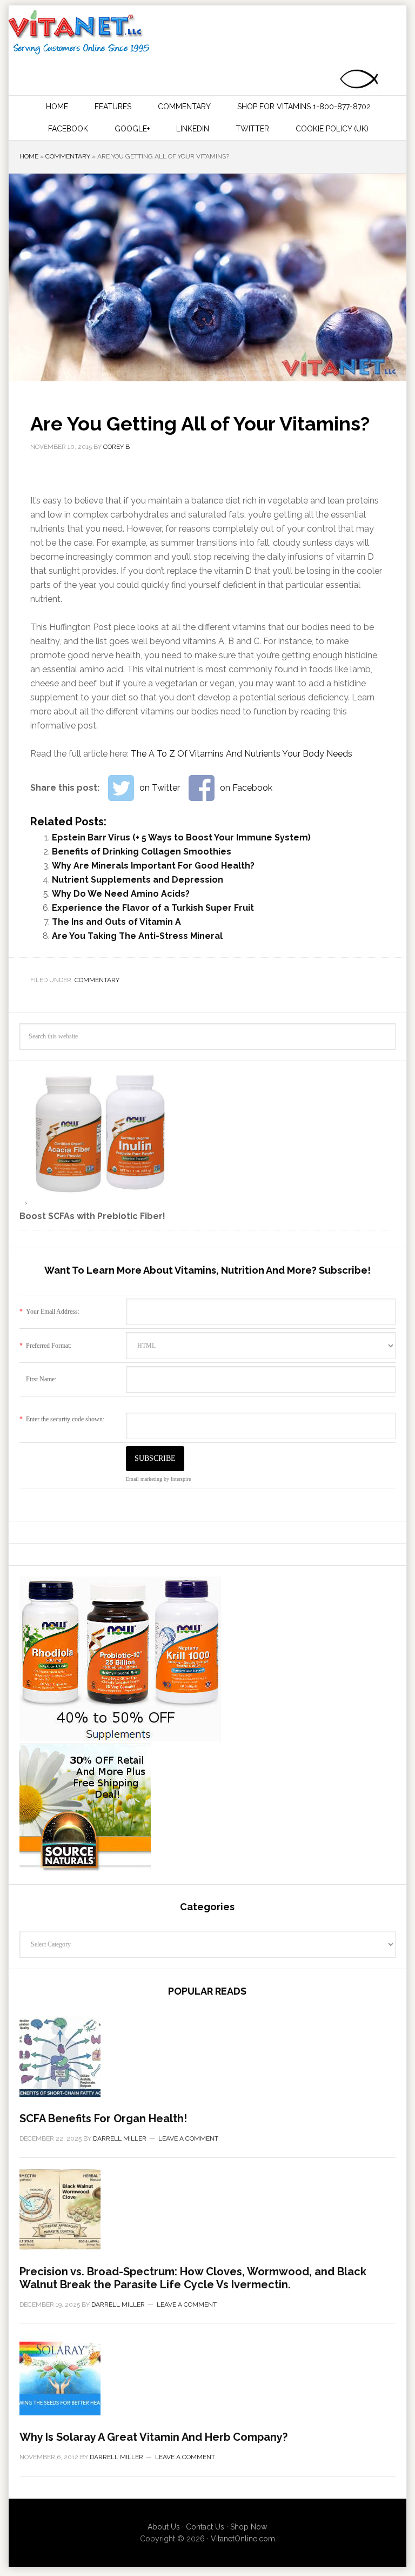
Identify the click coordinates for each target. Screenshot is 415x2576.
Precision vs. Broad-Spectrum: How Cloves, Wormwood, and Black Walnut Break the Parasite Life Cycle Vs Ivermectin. (193, 2278)
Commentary (68, 156)
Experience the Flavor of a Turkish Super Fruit (153, 908)
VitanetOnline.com (243, 2539)
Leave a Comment (188, 2138)
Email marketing (144, 1479)
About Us (164, 2527)
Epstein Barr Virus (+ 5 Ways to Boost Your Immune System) (181, 837)
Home (29, 156)
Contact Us (205, 2527)
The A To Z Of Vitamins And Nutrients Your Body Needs (242, 754)
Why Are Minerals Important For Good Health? (153, 866)
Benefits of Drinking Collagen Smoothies (142, 852)
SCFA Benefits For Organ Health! (103, 2118)
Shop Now (249, 2527)
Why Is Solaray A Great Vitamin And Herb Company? (153, 2437)
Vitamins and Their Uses (206, 32)
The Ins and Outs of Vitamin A (116, 922)
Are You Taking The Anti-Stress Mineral (137, 936)
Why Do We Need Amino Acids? (121, 894)
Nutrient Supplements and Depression (138, 880)
